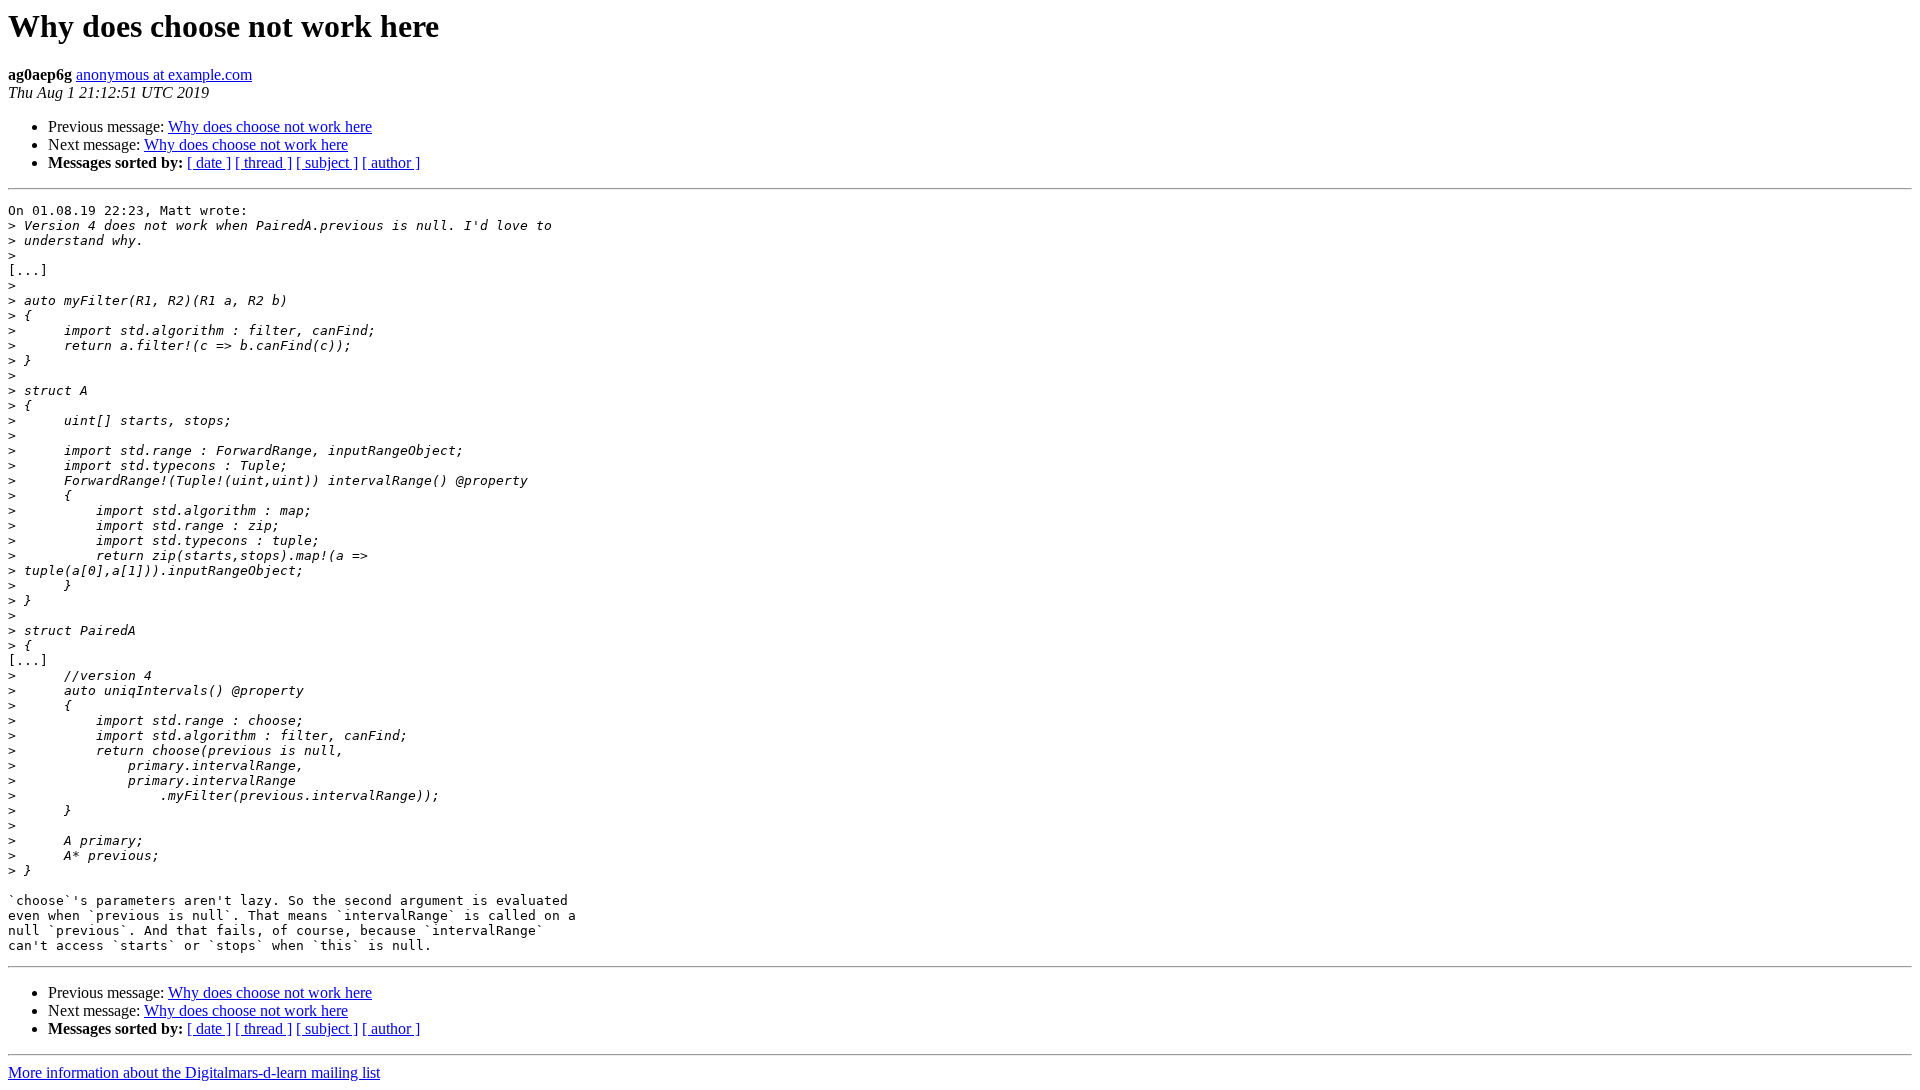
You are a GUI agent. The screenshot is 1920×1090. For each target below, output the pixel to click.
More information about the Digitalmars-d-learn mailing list (194, 1072)
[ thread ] (263, 162)
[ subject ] (327, 162)
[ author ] (391, 162)
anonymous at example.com (164, 74)
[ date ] (209, 162)
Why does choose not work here (270, 126)
